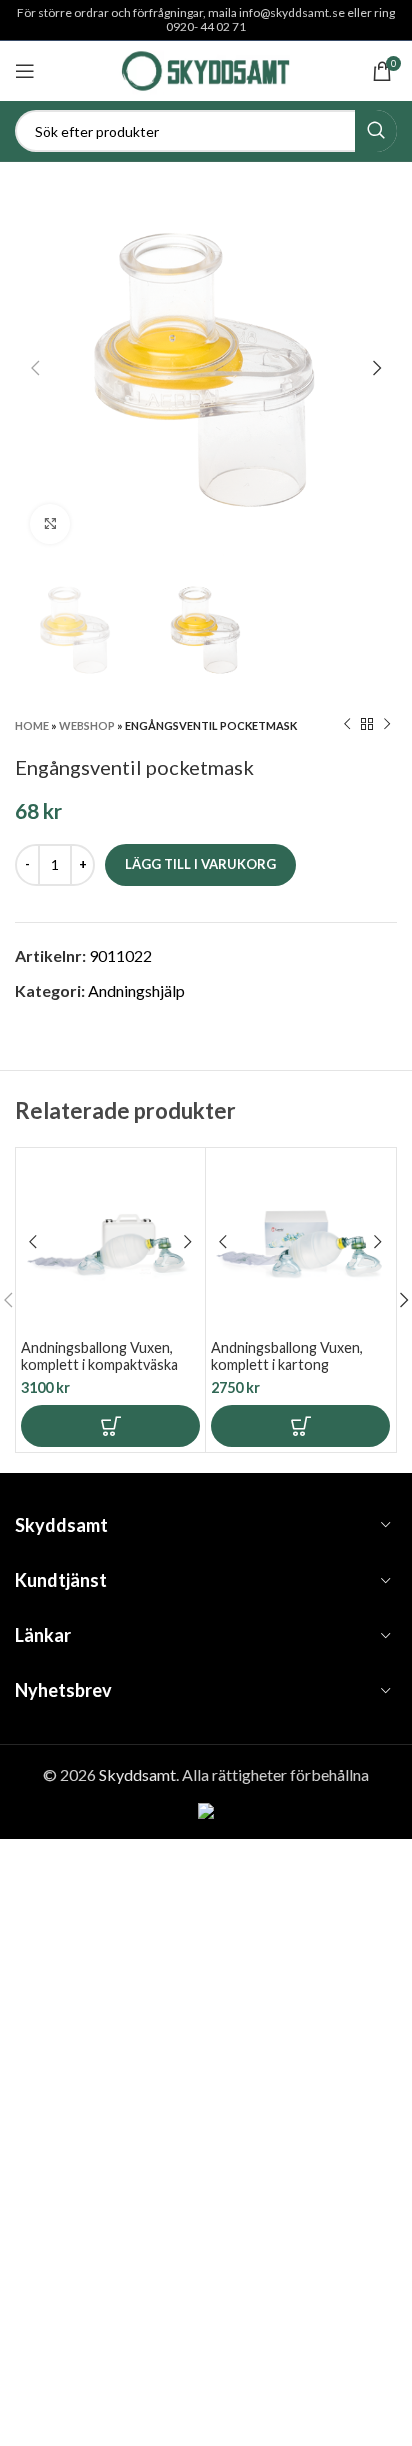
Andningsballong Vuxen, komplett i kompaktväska (99, 1356)
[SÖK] (376, 131)
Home (32, 725)
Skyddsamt (137, 1774)
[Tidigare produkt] (347, 725)
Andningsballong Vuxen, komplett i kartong (287, 1356)
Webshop (87, 725)
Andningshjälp (136, 990)
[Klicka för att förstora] (50, 524)
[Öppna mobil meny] (25, 71)
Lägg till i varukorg (200, 864)
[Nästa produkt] (387, 725)
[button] (110, 1426)
